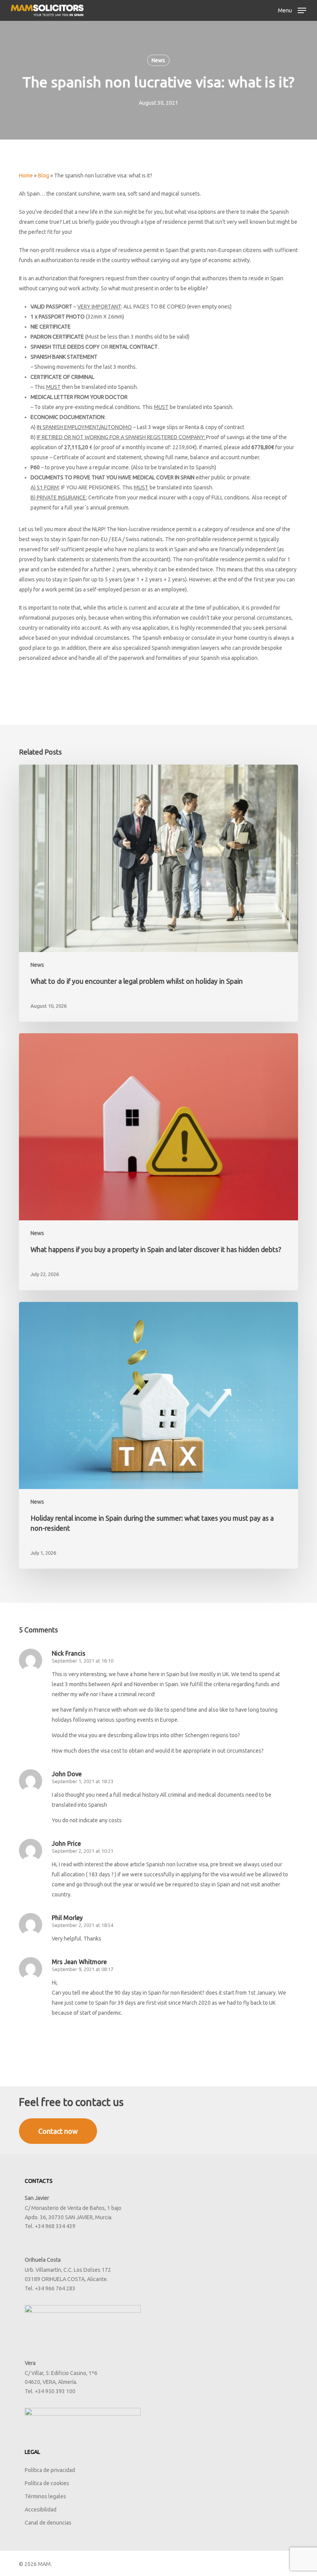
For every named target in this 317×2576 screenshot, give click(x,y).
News (158, 60)
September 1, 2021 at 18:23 (83, 1781)
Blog (43, 175)
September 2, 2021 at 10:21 (83, 1851)
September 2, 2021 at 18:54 (83, 1925)
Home (26, 175)
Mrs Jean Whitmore (79, 1962)
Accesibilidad (41, 2510)
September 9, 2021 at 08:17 (83, 1969)
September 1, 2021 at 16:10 (83, 1661)
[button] (292, 10)
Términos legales (45, 2496)
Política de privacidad (50, 2470)
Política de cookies (47, 2483)
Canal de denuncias (48, 2523)
